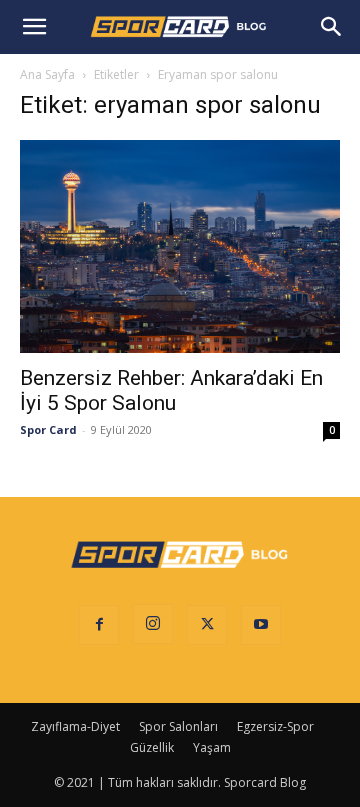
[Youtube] (261, 625)
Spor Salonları (178, 726)
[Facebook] (99, 625)
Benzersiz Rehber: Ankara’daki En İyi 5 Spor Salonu (171, 390)
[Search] (332, 27)
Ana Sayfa (47, 74)
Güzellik (152, 747)
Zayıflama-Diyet (75, 726)
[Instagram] (153, 624)
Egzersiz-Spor (275, 726)
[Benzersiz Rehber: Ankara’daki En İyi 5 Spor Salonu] (180, 246)
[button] (34, 27)
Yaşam (212, 747)
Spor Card (48, 429)
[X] (207, 625)
